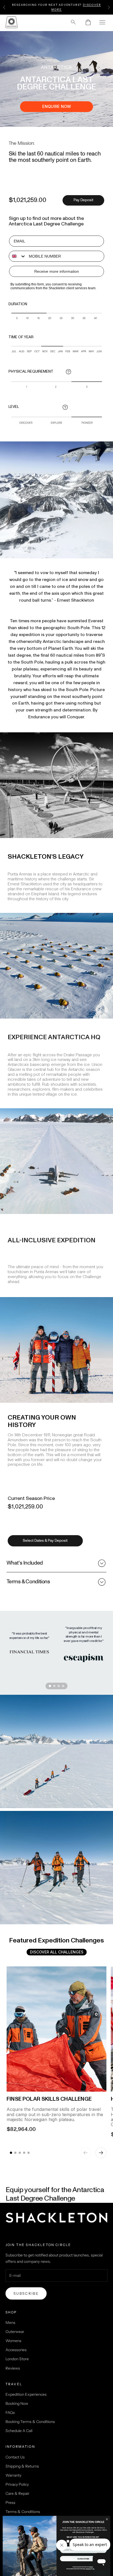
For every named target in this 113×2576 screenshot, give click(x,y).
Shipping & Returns (22, 2466)
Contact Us (15, 2457)
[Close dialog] (107, 2519)
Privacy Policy (17, 2484)
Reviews (13, 2368)
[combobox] (18, 256)
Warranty (13, 2475)
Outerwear (15, 2332)
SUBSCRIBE (83, 2559)
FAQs (10, 2413)
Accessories (16, 2350)
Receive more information (57, 271)
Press (10, 2503)
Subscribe (26, 2293)
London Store (17, 2359)
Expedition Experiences (26, 2394)
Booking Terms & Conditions (30, 2422)
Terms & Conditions (23, 2512)
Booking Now (17, 2403)
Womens (13, 2341)
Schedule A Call (19, 2431)
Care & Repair (17, 2493)
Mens (10, 2323)
